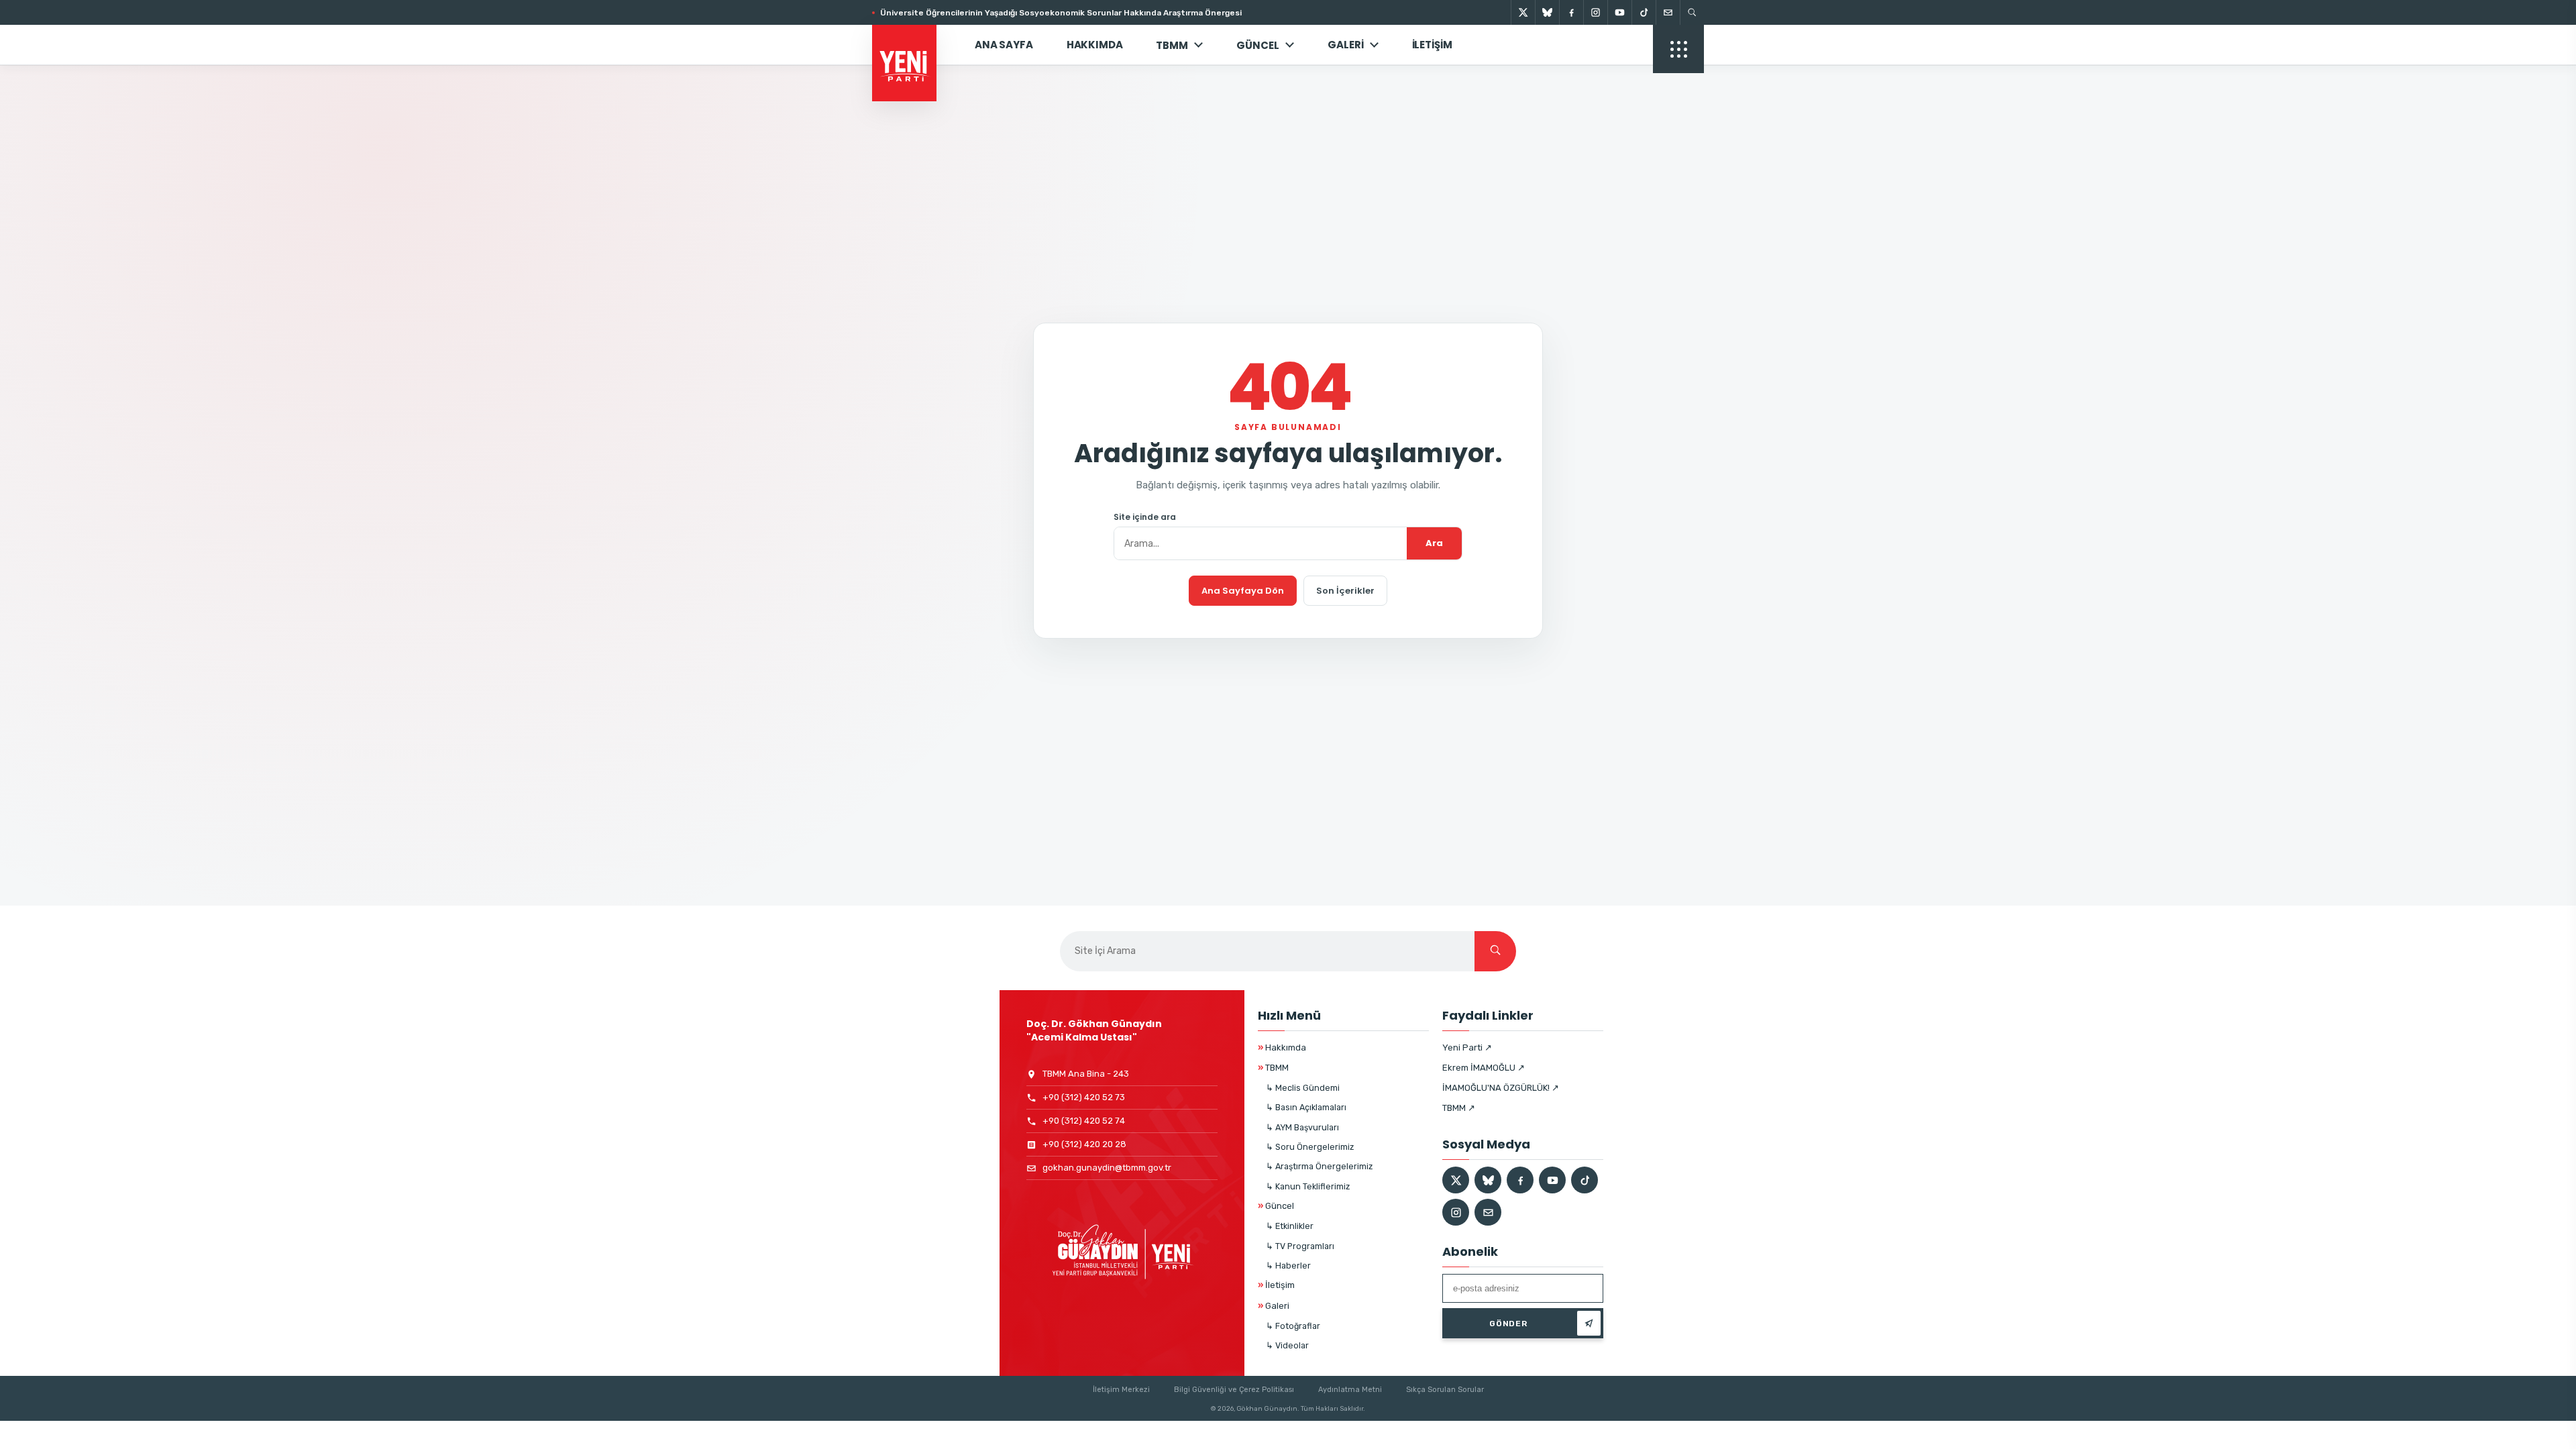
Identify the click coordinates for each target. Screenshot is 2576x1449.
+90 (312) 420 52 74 (1084, 1121)
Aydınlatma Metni (1350, 1390)
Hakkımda (1095, 45)
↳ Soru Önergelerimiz (1310, 1147)
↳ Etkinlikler (1290, 1226)
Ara (1434, 543)
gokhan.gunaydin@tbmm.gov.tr (1107, 1168)
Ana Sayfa (1004, 45)
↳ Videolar (1287, 1345)
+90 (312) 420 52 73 (1084, 1097)
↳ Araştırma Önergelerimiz (1319, 1166)
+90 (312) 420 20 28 (1084, 1144)
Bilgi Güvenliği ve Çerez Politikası (1234, 1390)
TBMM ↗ (1459, 1108)
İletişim (1432, 45)
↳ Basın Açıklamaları (1306, 1107)
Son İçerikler (1345, 591)
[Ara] (1495, 951)
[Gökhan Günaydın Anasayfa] (912, 45)
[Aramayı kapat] (2542, 79)
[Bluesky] (1547, 12)
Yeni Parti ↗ (1467, 1048)
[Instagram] (1595, 12)
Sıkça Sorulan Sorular (1445, 1390)
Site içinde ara (1145, 517)
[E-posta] (1668, 12)
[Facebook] (1571, 12)
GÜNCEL (1258, 45)
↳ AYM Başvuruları (1302, 1127)
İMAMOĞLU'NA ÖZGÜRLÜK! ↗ (1501, 1088)
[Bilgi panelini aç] (1678, 49)
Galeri (1345, 45)
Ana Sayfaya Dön (1243, 591)
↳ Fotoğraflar (1293, 1326)
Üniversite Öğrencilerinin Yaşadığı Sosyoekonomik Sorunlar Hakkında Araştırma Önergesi (1061, 13)
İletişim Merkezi (1121, 1390)
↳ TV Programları (1300, 1246)
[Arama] (1692, 12)
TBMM (1172, 45)
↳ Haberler (1288, 1266)
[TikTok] (1644, 12)
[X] (1523, 12)
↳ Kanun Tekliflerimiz (1308, 1186)
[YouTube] (1619, 12)
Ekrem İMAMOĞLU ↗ (1484, 1068)
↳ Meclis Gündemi (1303, 1088)
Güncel (1276, 1206)
